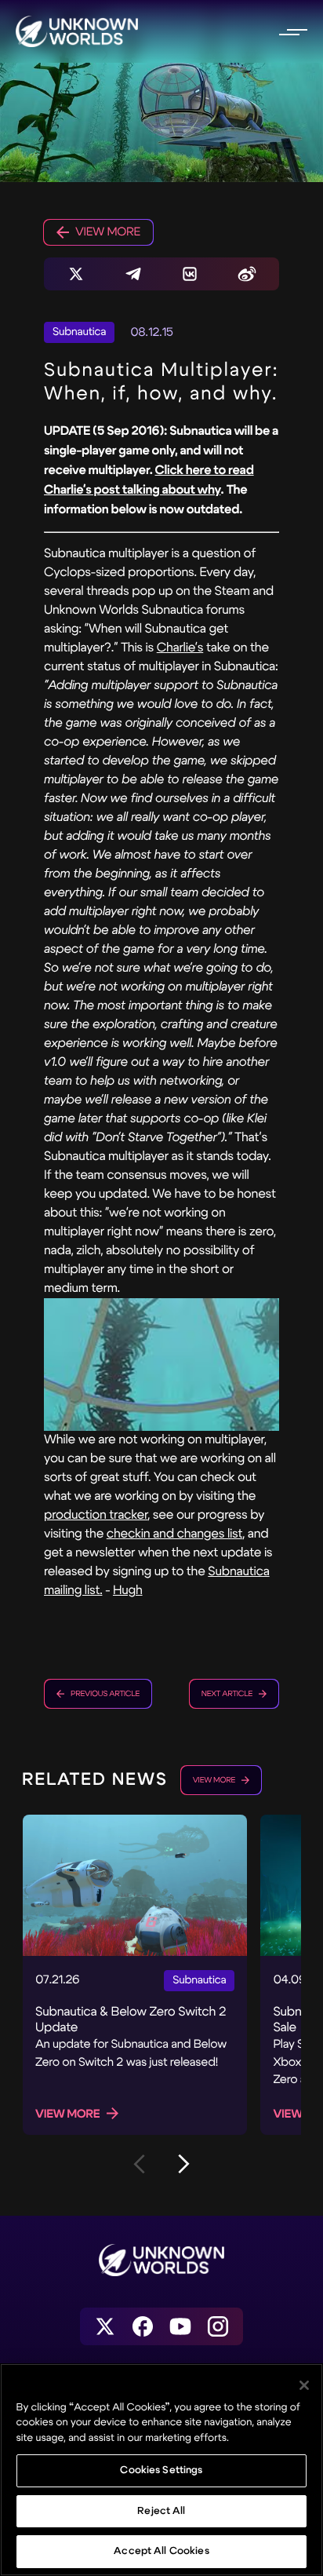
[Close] (304, 2385)
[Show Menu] (292, 31)
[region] (161, 2470)
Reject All (161, 2511)
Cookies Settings (161, 2470)
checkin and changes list (174, 1534)
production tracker (96, 1515)
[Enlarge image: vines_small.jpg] (161, 1365)
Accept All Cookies (161, 2551)
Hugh (128, 1591)
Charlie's (180, 648)
